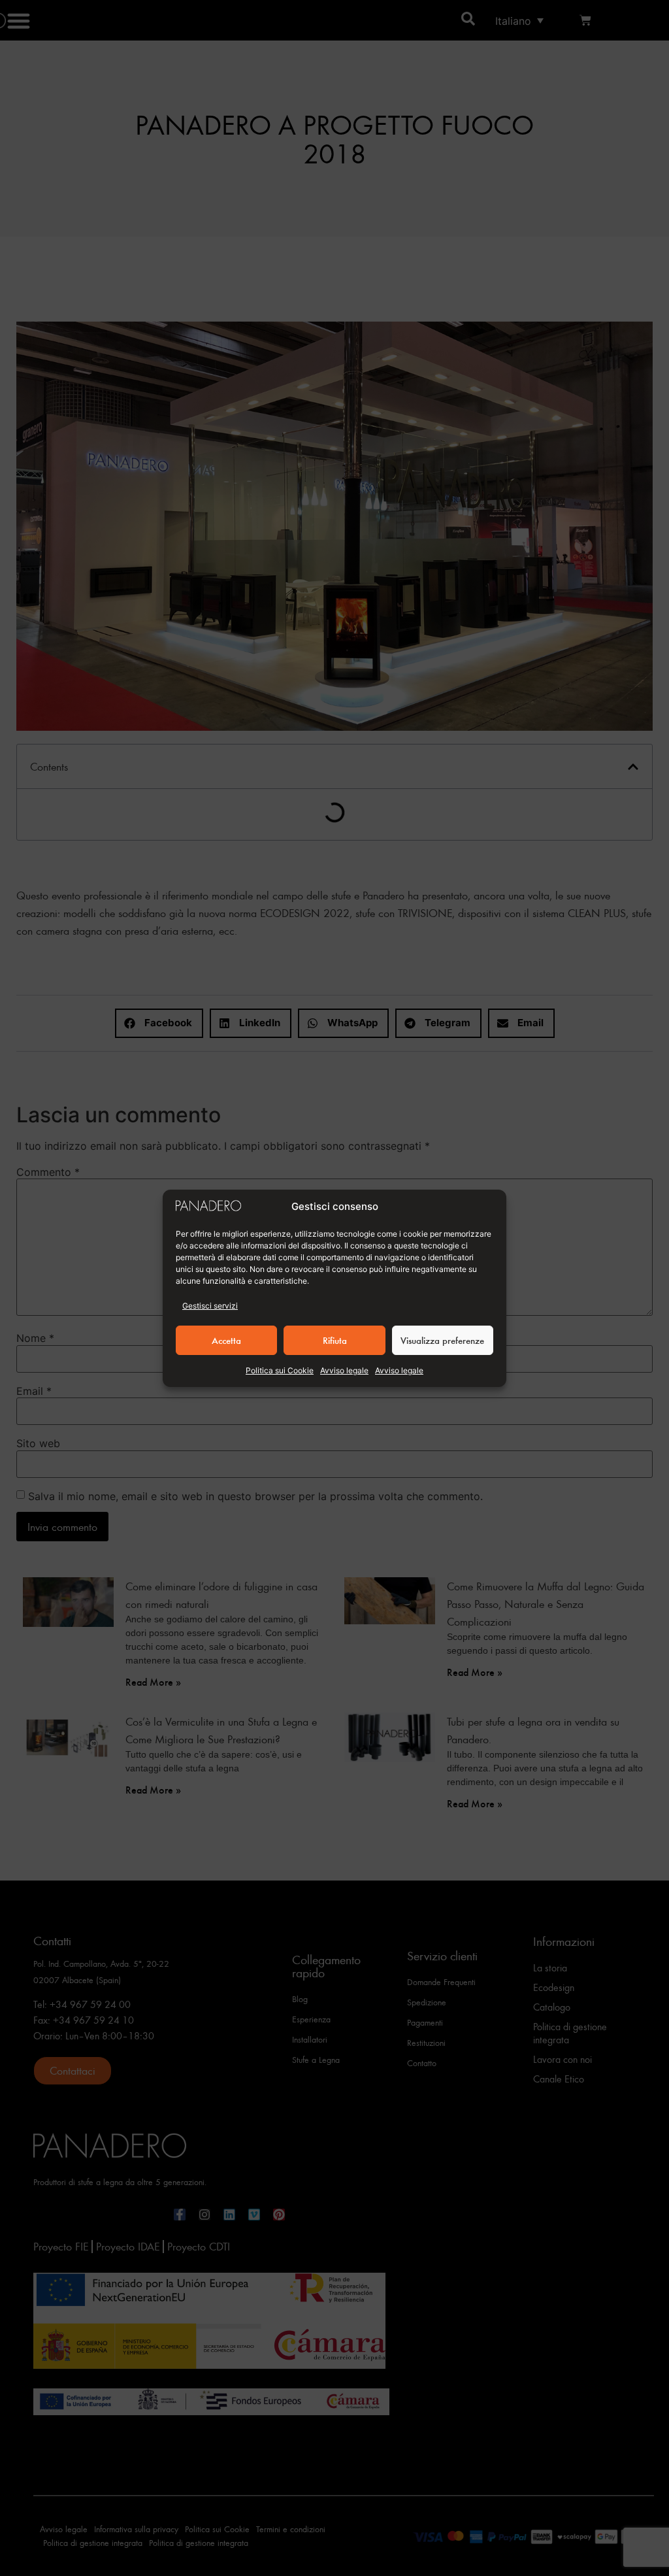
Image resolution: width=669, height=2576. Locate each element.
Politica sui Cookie (280, 1370)
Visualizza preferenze (442, 1340)
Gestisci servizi (210, 1306)
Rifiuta (335, 1340)
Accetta (226, 1340)
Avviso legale (344, 1370)
